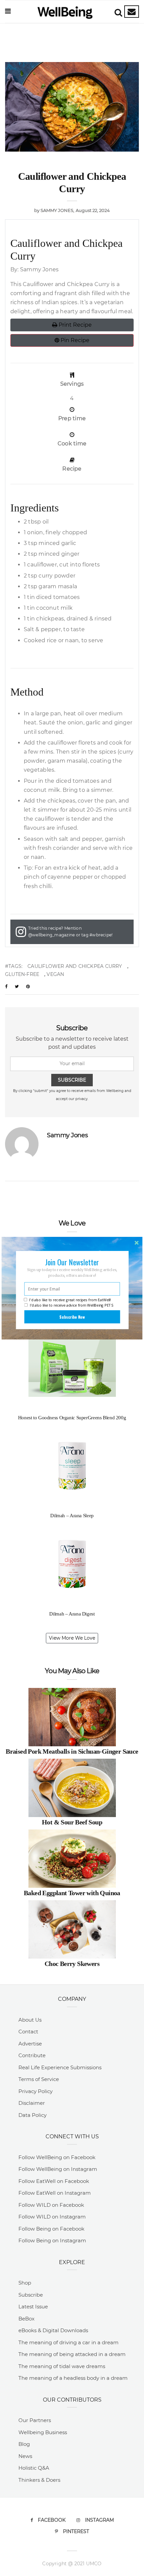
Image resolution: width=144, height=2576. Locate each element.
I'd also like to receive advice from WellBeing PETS (72, 1305)
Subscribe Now (72, 1317)
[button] (72, 1262)
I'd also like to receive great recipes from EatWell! (70, 1300)
